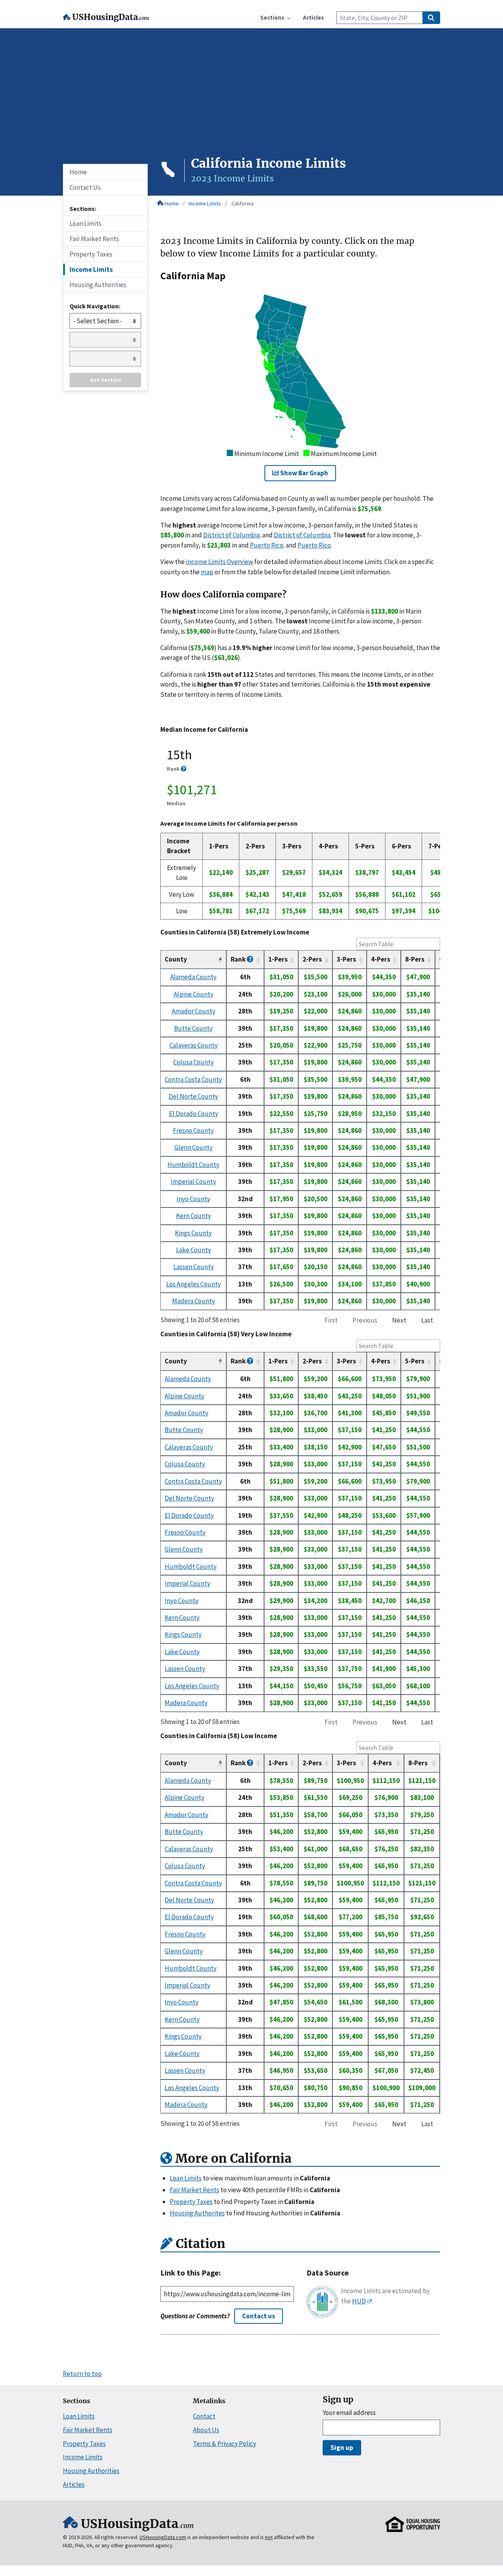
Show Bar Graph (304, 473)
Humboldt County (193, 1165)
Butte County (193, 1028)
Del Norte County (193, 1096)
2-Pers (312, 959)
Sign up (342, 2448)
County (176, 959)
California (242, 203)
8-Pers (415, 959)
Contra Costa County (193, 1079)
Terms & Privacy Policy (225, 2444)
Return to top (82, 2374)
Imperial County (193, 1182)
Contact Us (85, 187)
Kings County (193, 1233)
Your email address (349, 2413)
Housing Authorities (98, 285)
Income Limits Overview (219, 562)
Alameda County (193, 977)
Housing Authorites (197, 2213)
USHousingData (111, 17)
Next (399, 1320)
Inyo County (193, 1199)
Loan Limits (85, 224)
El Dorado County (194, 1114)
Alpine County (194, 994)
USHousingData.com (163, 2537)
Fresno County (193, 1130)
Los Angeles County (194, 1284)
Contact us (259, 2316)
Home (172, 203)
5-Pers (415, 1361)
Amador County (194, 1011)
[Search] (431, 18)
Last (427, 1320)
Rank (239, 959)
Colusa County (194, 1062)
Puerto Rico (267, 545)
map (207, 572)
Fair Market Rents (94, 239)
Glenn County (194, 1147)
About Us (206, 2430)
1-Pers (278, 959)
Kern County (194, 1216)
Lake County (194, 1250)
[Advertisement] (251, 97)
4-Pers (381, 959)
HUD (359, 2301)
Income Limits (205, 203)
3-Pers (346, 959)
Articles (74, 2484)
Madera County (194, 1301)
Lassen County (194, 1267)
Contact (204, 2416)
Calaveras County (194, 1045)
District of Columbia (231, 535)
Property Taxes (91, 254)
